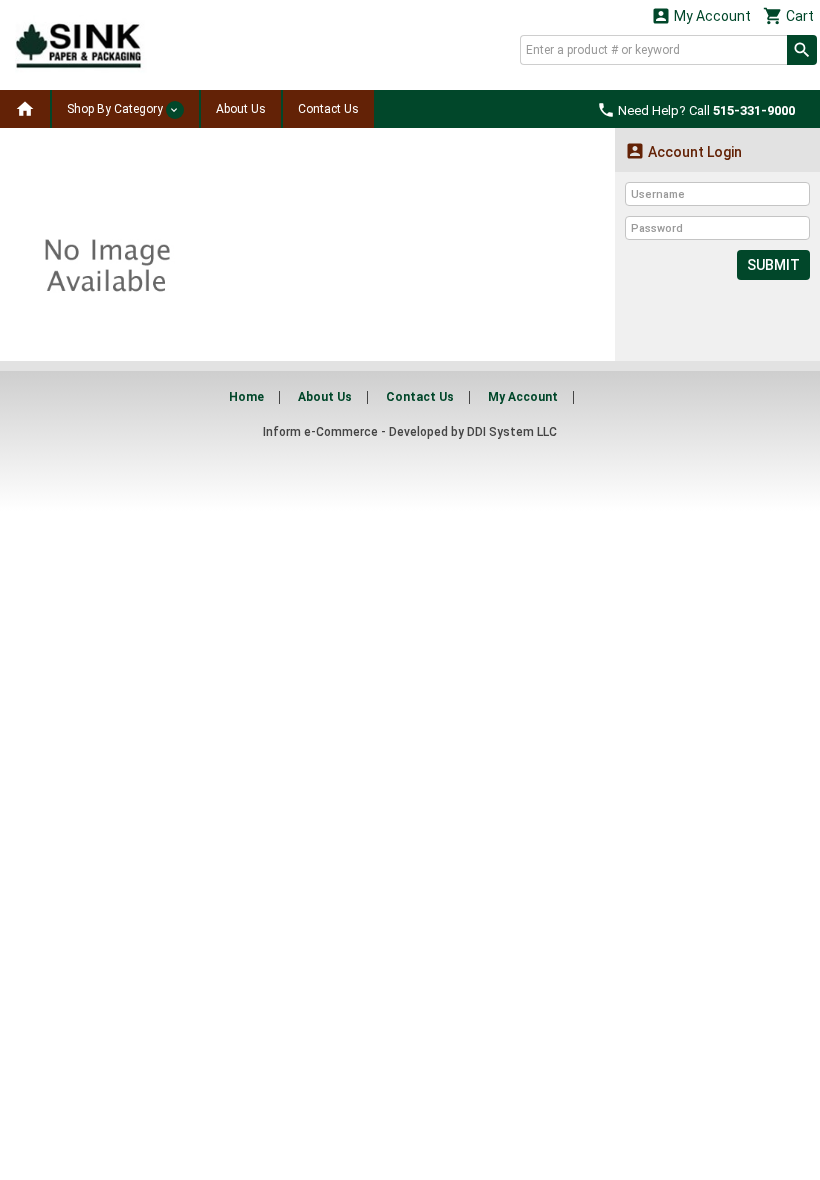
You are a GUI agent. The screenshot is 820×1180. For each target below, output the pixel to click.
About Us (241, 109)
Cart (788, 15)
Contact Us (328, 109)
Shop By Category (116, 109)
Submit (773, 265)
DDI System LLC (512, 432)
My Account (701, 15)
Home (246, 397)
